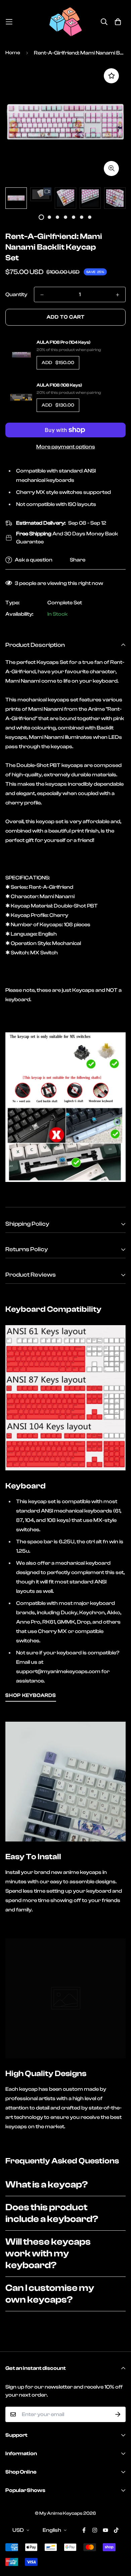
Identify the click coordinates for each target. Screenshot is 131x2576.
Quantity (16, 294)
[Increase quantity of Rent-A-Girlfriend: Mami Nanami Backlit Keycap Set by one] (118, 295)
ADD (58, 363)
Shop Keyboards (31, 1695)
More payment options (66, 447)
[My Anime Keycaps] (65, 22)
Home (13, 53)
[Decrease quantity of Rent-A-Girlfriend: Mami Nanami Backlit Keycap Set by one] (42, 295)
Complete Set (65, 603)
